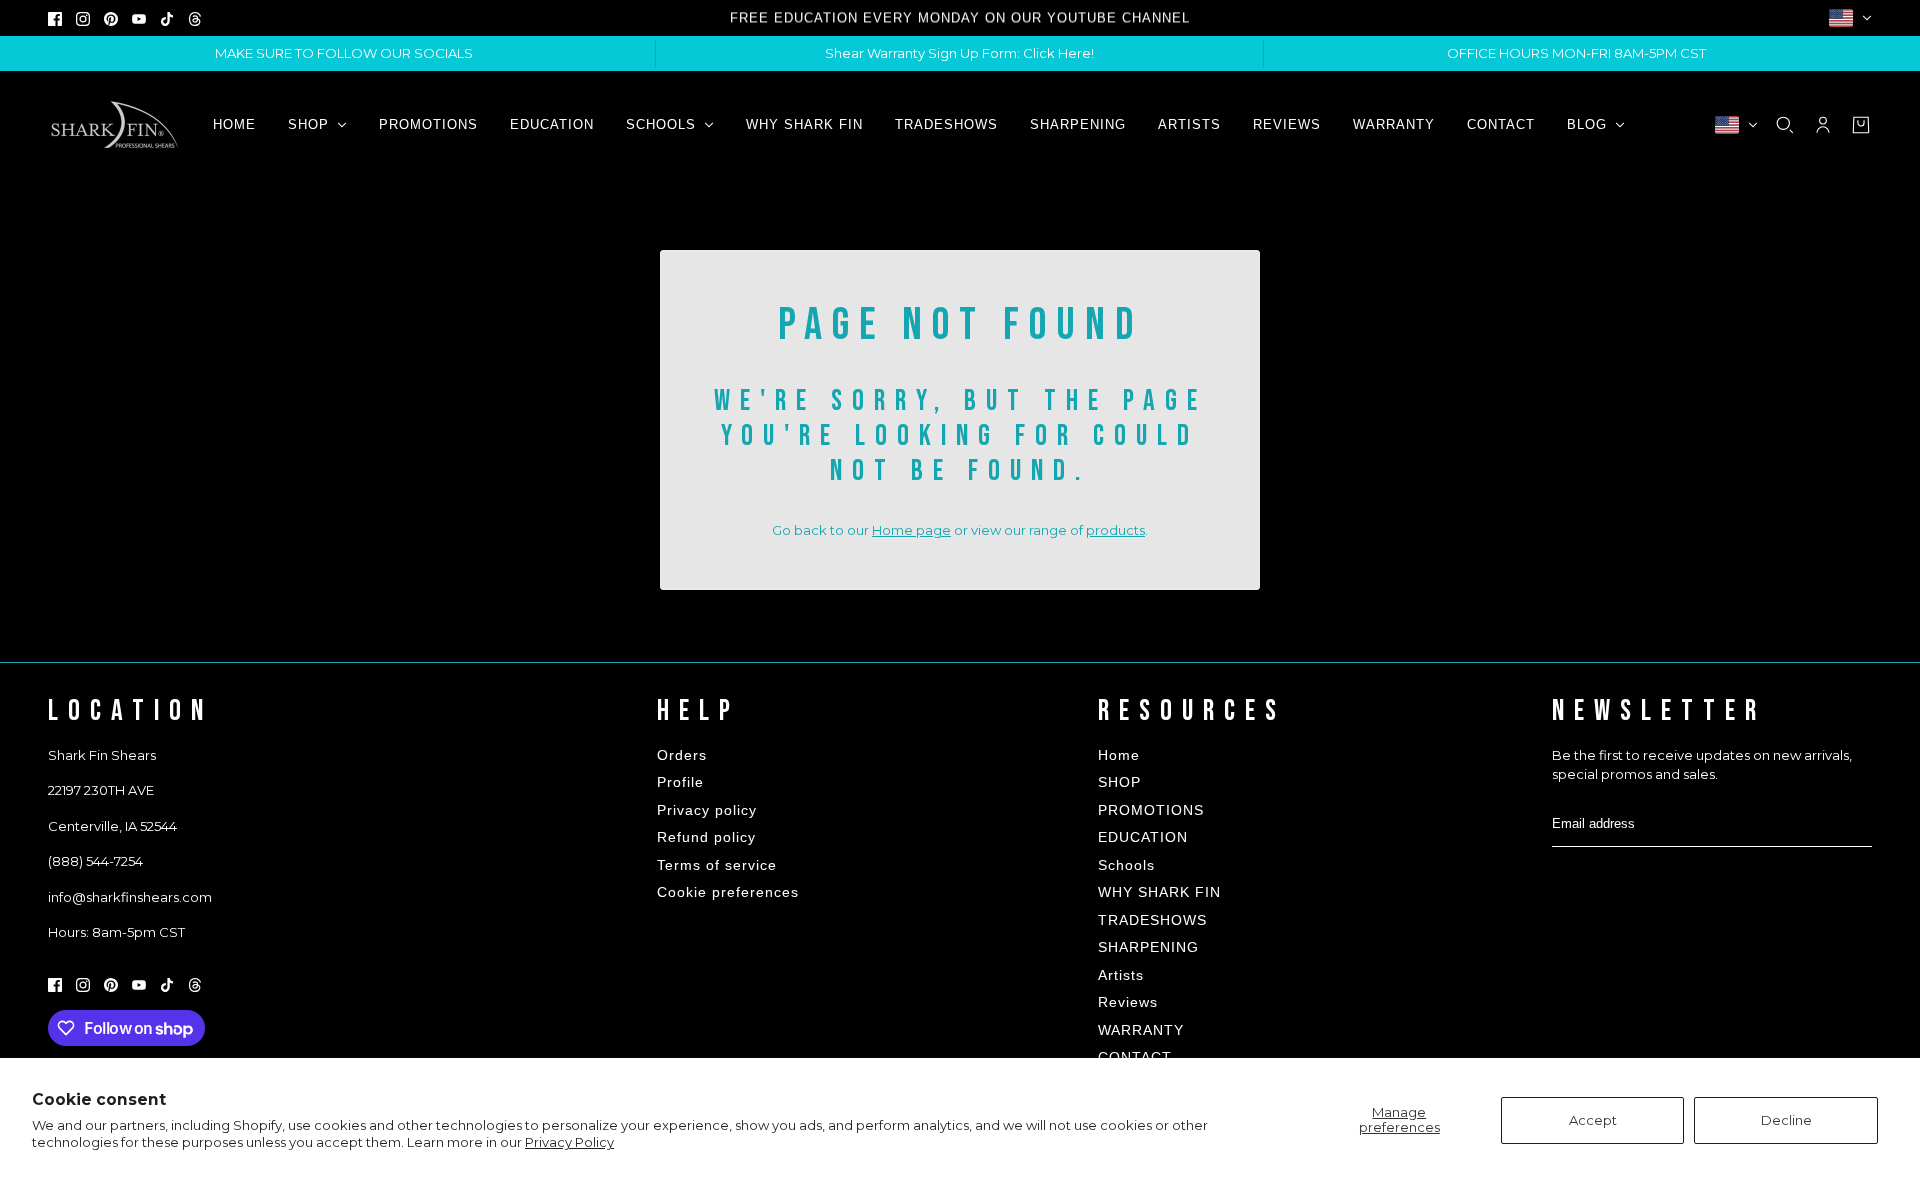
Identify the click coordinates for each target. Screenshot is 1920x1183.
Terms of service (717, 865)
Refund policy (706, 837)
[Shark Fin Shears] (114, 124)
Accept (1593, 1120)
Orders (682, 755)
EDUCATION (1143, 837)
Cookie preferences (728, 892)
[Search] (1785, 125)
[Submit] (1856, 823)
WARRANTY (1141, 1030)
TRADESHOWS (1152, 920)
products (1115, 530)
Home (1119, 755)
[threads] (195, 18)
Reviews (1128, 1002)
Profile (680, 782)
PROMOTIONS (1151, 810)
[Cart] (1861, 125)
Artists (1121, 975)
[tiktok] (167, 18)
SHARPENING (1148, 947)
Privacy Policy (569, 1142)
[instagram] (83, 18)
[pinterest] (111, 18)
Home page (911, 530)
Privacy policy (707, 810)
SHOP (1119, 782)
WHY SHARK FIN (1159, 892)
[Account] (1823, 125)
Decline (1786, 1120)
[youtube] (139, 18)
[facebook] (55, 18)
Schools (1126, 865)
